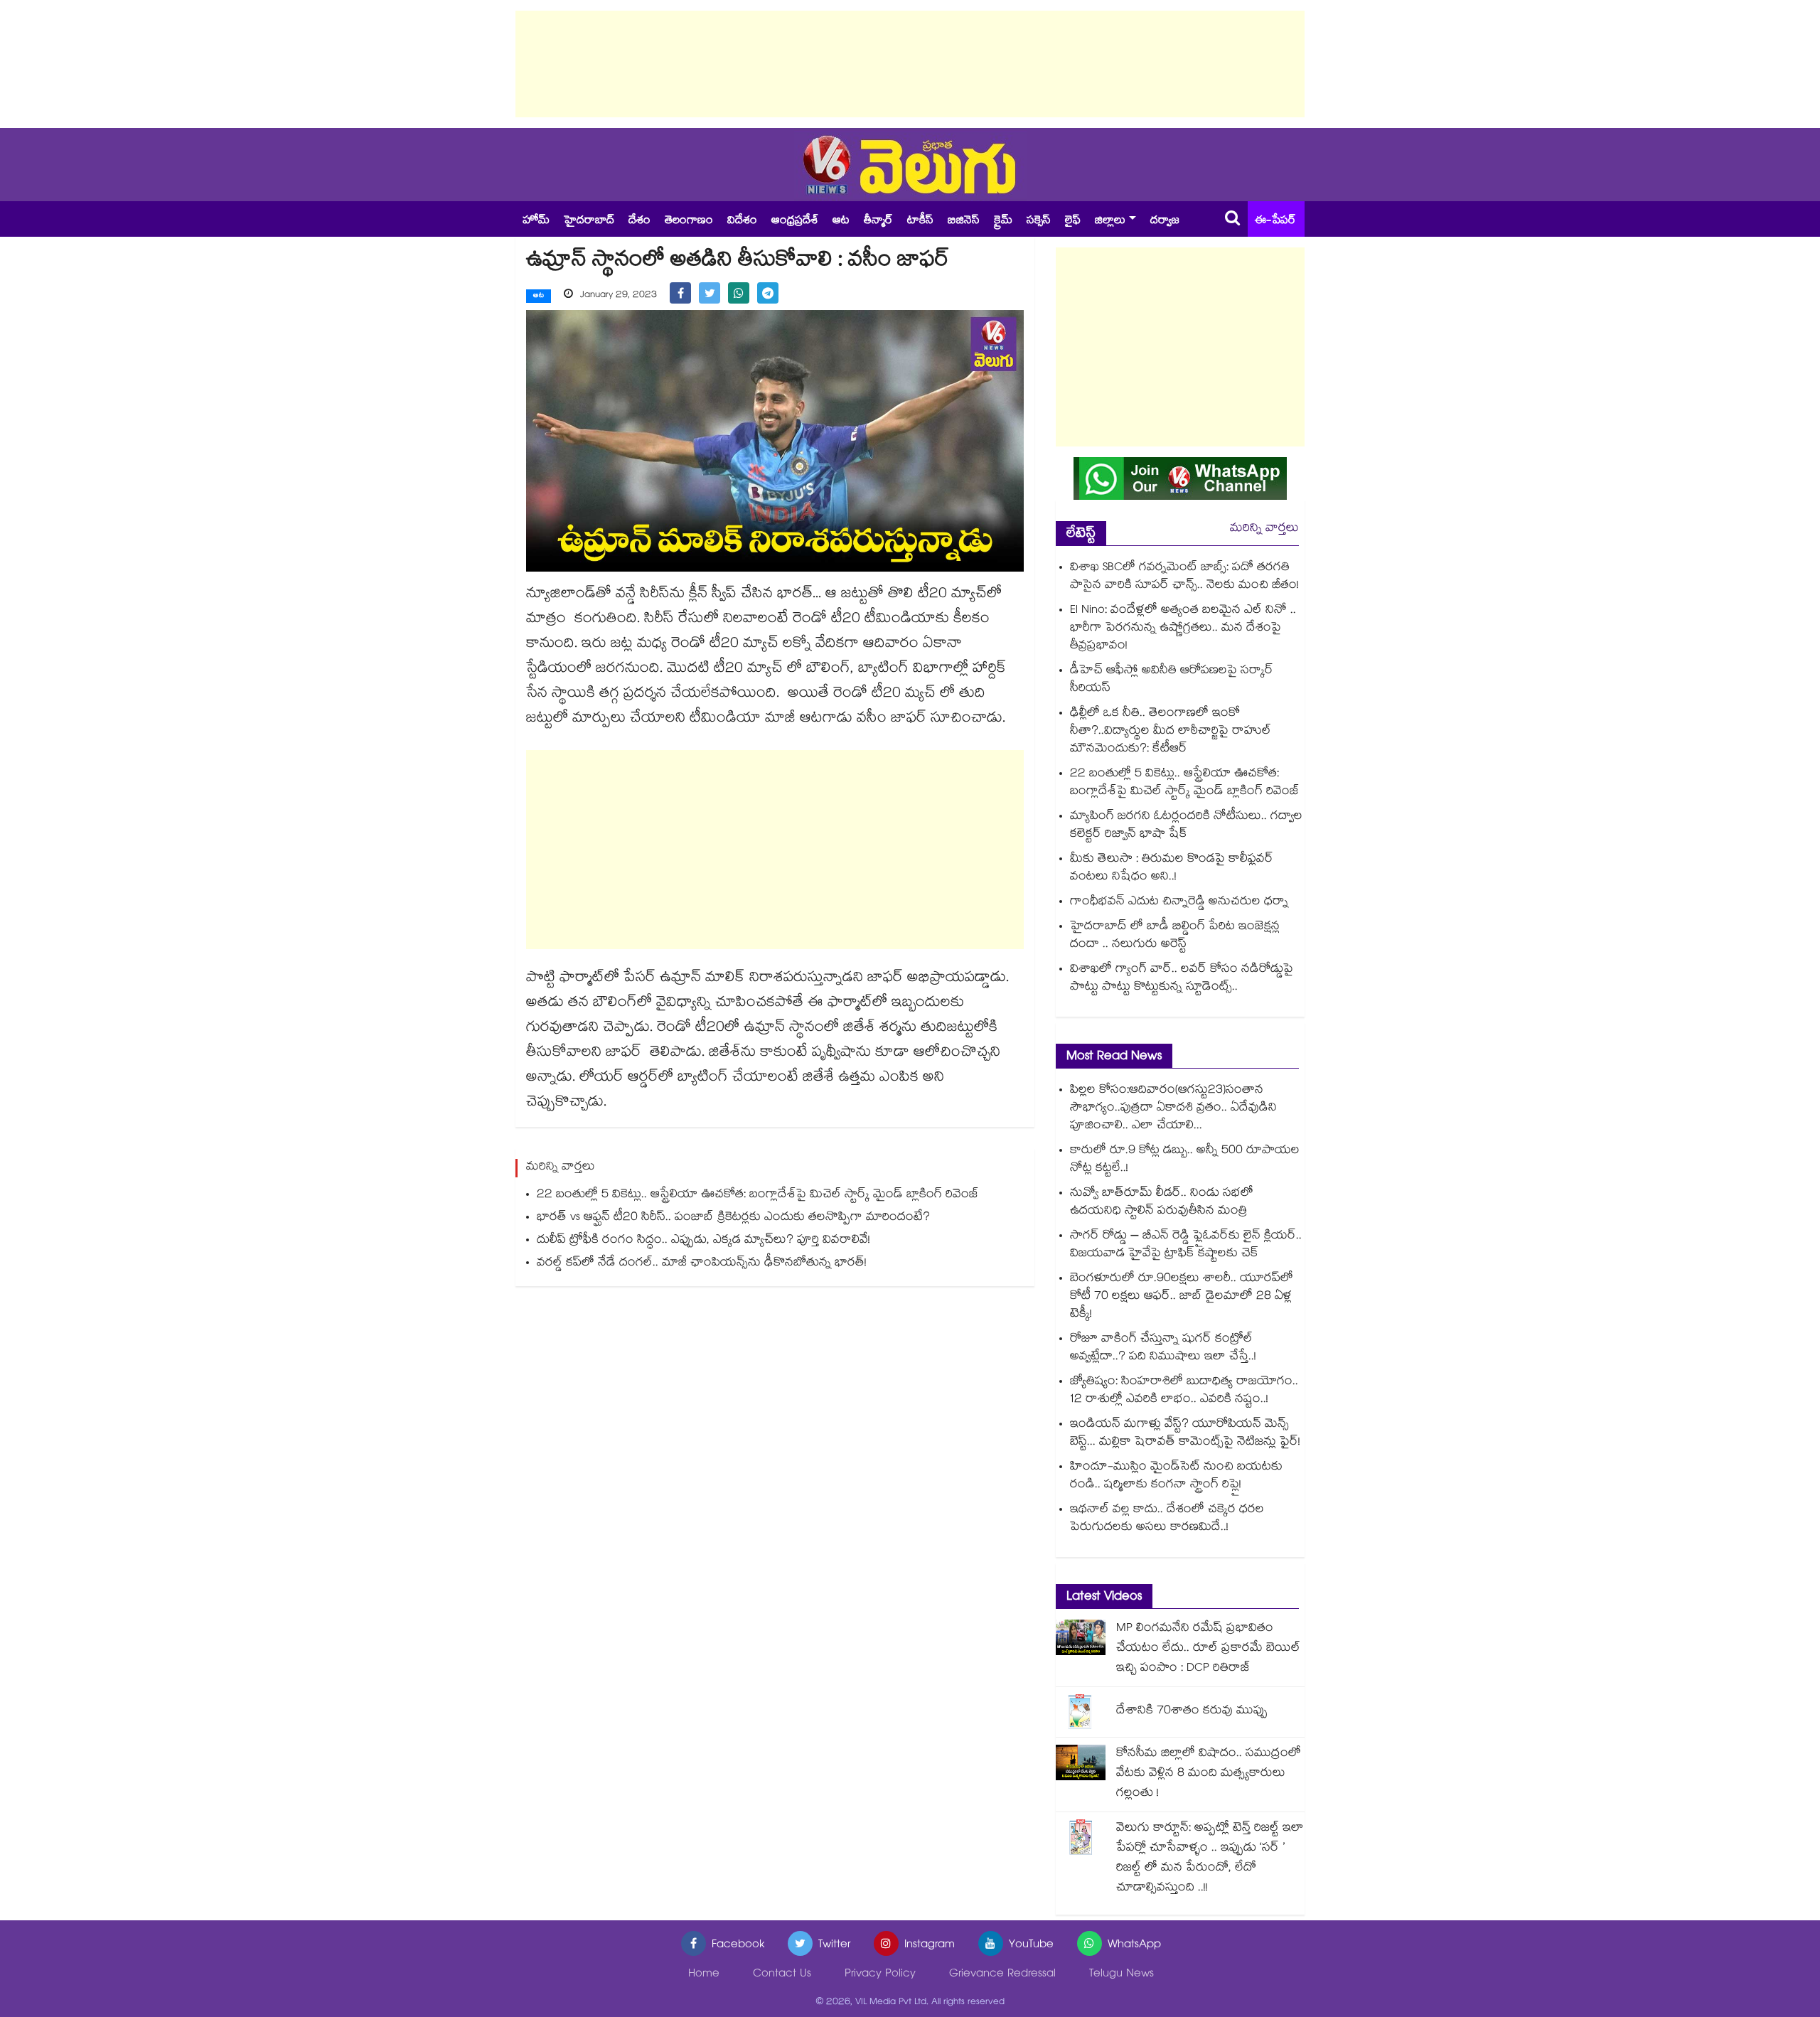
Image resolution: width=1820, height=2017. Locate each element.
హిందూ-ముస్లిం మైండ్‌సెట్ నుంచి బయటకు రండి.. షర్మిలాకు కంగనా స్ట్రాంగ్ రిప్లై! (1176, 1477)
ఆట (841, 221)
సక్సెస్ (1039, 221)
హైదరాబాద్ (589, 221)
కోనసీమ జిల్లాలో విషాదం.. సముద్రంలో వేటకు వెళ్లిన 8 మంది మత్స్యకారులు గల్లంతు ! (1209, 1774)
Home (704, 1975)
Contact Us (782, 1975)
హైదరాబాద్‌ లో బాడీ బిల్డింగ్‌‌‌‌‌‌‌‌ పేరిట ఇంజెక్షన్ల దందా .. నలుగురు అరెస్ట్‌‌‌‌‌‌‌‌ (1175, 936)
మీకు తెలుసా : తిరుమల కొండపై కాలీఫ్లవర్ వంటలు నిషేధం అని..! (1172, 869)
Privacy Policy (880, 1975)
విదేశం (742, 221)
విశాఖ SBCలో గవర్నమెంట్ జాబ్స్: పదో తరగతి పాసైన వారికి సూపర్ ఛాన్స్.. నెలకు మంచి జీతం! (1184, 577)
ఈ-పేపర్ (1275, 221)
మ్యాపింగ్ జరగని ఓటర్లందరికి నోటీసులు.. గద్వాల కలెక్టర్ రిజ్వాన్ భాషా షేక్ (1186, 826)
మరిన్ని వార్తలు (1264, 529)
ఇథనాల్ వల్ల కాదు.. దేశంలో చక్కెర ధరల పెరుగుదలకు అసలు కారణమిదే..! (1167, 1519)
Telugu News (1122, 1975)
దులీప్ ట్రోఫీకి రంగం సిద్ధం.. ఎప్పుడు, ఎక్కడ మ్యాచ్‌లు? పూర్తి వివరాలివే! (703, 1241)
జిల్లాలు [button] (1110, 221)
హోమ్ (536, 221)
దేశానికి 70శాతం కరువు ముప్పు (1192, 1712)
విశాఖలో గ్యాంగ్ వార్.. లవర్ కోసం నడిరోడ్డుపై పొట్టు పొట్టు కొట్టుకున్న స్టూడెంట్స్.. (1182, 979)
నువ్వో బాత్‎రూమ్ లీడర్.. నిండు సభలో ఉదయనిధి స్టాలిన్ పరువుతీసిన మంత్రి (1162, 1203)
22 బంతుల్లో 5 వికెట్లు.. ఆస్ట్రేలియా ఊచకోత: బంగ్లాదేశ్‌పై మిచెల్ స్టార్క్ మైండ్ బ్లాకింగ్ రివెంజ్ (758, 1195)
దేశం (639, 221)
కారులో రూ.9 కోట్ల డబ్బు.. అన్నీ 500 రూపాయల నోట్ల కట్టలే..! (1185, 1160)
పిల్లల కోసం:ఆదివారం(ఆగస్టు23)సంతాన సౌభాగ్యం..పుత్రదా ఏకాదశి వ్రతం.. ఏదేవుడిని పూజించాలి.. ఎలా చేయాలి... (1173, 1109)
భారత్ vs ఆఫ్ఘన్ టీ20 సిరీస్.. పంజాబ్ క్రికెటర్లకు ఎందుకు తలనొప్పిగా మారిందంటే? (733, 1218)
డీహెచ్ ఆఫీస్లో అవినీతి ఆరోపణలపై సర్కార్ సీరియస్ (1172, 680)
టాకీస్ (920, 221)
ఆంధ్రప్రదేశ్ (795, 221)
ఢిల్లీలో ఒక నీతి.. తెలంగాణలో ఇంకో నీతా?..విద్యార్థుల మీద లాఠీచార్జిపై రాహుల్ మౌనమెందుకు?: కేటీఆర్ (1171, 732)
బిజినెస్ (964, 221)
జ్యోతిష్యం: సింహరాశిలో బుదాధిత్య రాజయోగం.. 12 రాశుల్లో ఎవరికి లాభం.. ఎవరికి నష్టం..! (1184, 1391)
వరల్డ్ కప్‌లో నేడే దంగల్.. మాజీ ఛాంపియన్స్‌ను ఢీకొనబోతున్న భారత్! (702, 1264)
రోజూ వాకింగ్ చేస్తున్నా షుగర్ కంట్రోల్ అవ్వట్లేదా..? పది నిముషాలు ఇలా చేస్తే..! (1163, 1349)
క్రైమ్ (1003, 221)
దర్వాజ (1165, 221)
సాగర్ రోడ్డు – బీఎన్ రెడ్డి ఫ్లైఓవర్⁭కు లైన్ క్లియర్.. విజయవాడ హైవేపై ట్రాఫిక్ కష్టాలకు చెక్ (1186, 1246)
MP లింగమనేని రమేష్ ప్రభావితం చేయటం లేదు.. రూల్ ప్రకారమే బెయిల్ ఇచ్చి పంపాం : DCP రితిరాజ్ (1208, 1649)
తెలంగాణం (689, 221)
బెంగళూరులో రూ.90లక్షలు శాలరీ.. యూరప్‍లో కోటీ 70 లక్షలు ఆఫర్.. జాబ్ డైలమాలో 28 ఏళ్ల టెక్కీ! (1182, 1297)
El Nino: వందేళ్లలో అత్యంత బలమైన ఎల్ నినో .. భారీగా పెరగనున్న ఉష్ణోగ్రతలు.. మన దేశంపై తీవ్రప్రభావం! (1183, 629)
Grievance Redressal (1002, 1975)
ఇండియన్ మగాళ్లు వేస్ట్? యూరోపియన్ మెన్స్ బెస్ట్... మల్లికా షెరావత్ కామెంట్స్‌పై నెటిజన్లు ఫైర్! (1185, 1434)
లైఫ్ (1073, 221)
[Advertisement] (910, 64)
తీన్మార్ (878, 221)
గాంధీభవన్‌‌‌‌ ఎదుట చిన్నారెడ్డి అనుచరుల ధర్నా (1179, 903)
